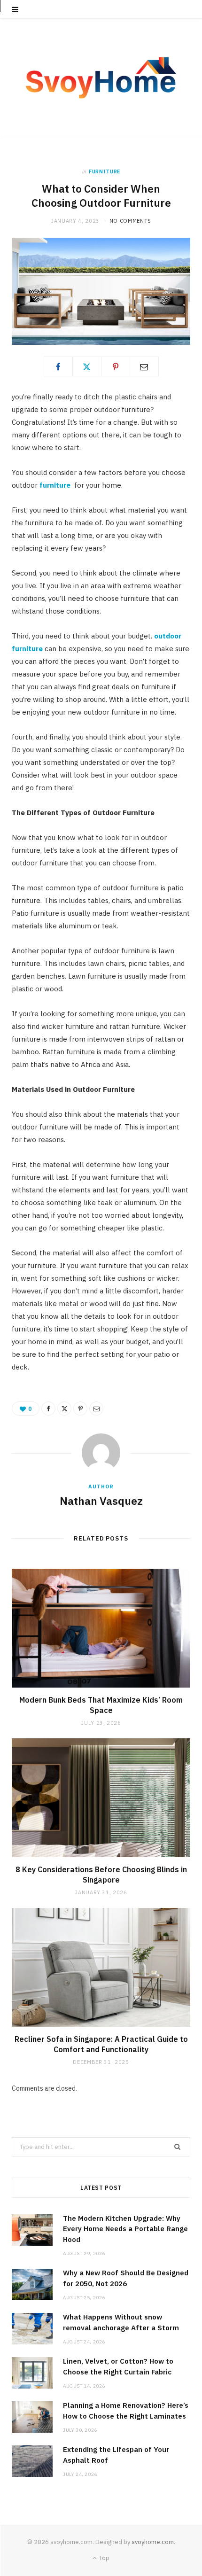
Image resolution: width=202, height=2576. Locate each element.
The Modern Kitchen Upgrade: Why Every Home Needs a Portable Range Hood (125, 2229)
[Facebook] (58, 366)
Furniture (105, 171)
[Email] (144, 366)
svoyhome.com (153, 2542)
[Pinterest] (116, 366)
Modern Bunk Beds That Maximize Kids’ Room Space (101, 1705)
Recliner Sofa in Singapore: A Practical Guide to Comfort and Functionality (101, 2044)
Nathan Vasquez (101, 1501)
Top (104, 2558)
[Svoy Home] (101, 78)
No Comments (130, 221)
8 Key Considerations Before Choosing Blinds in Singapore (101, 1875)
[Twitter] (87, 366)
